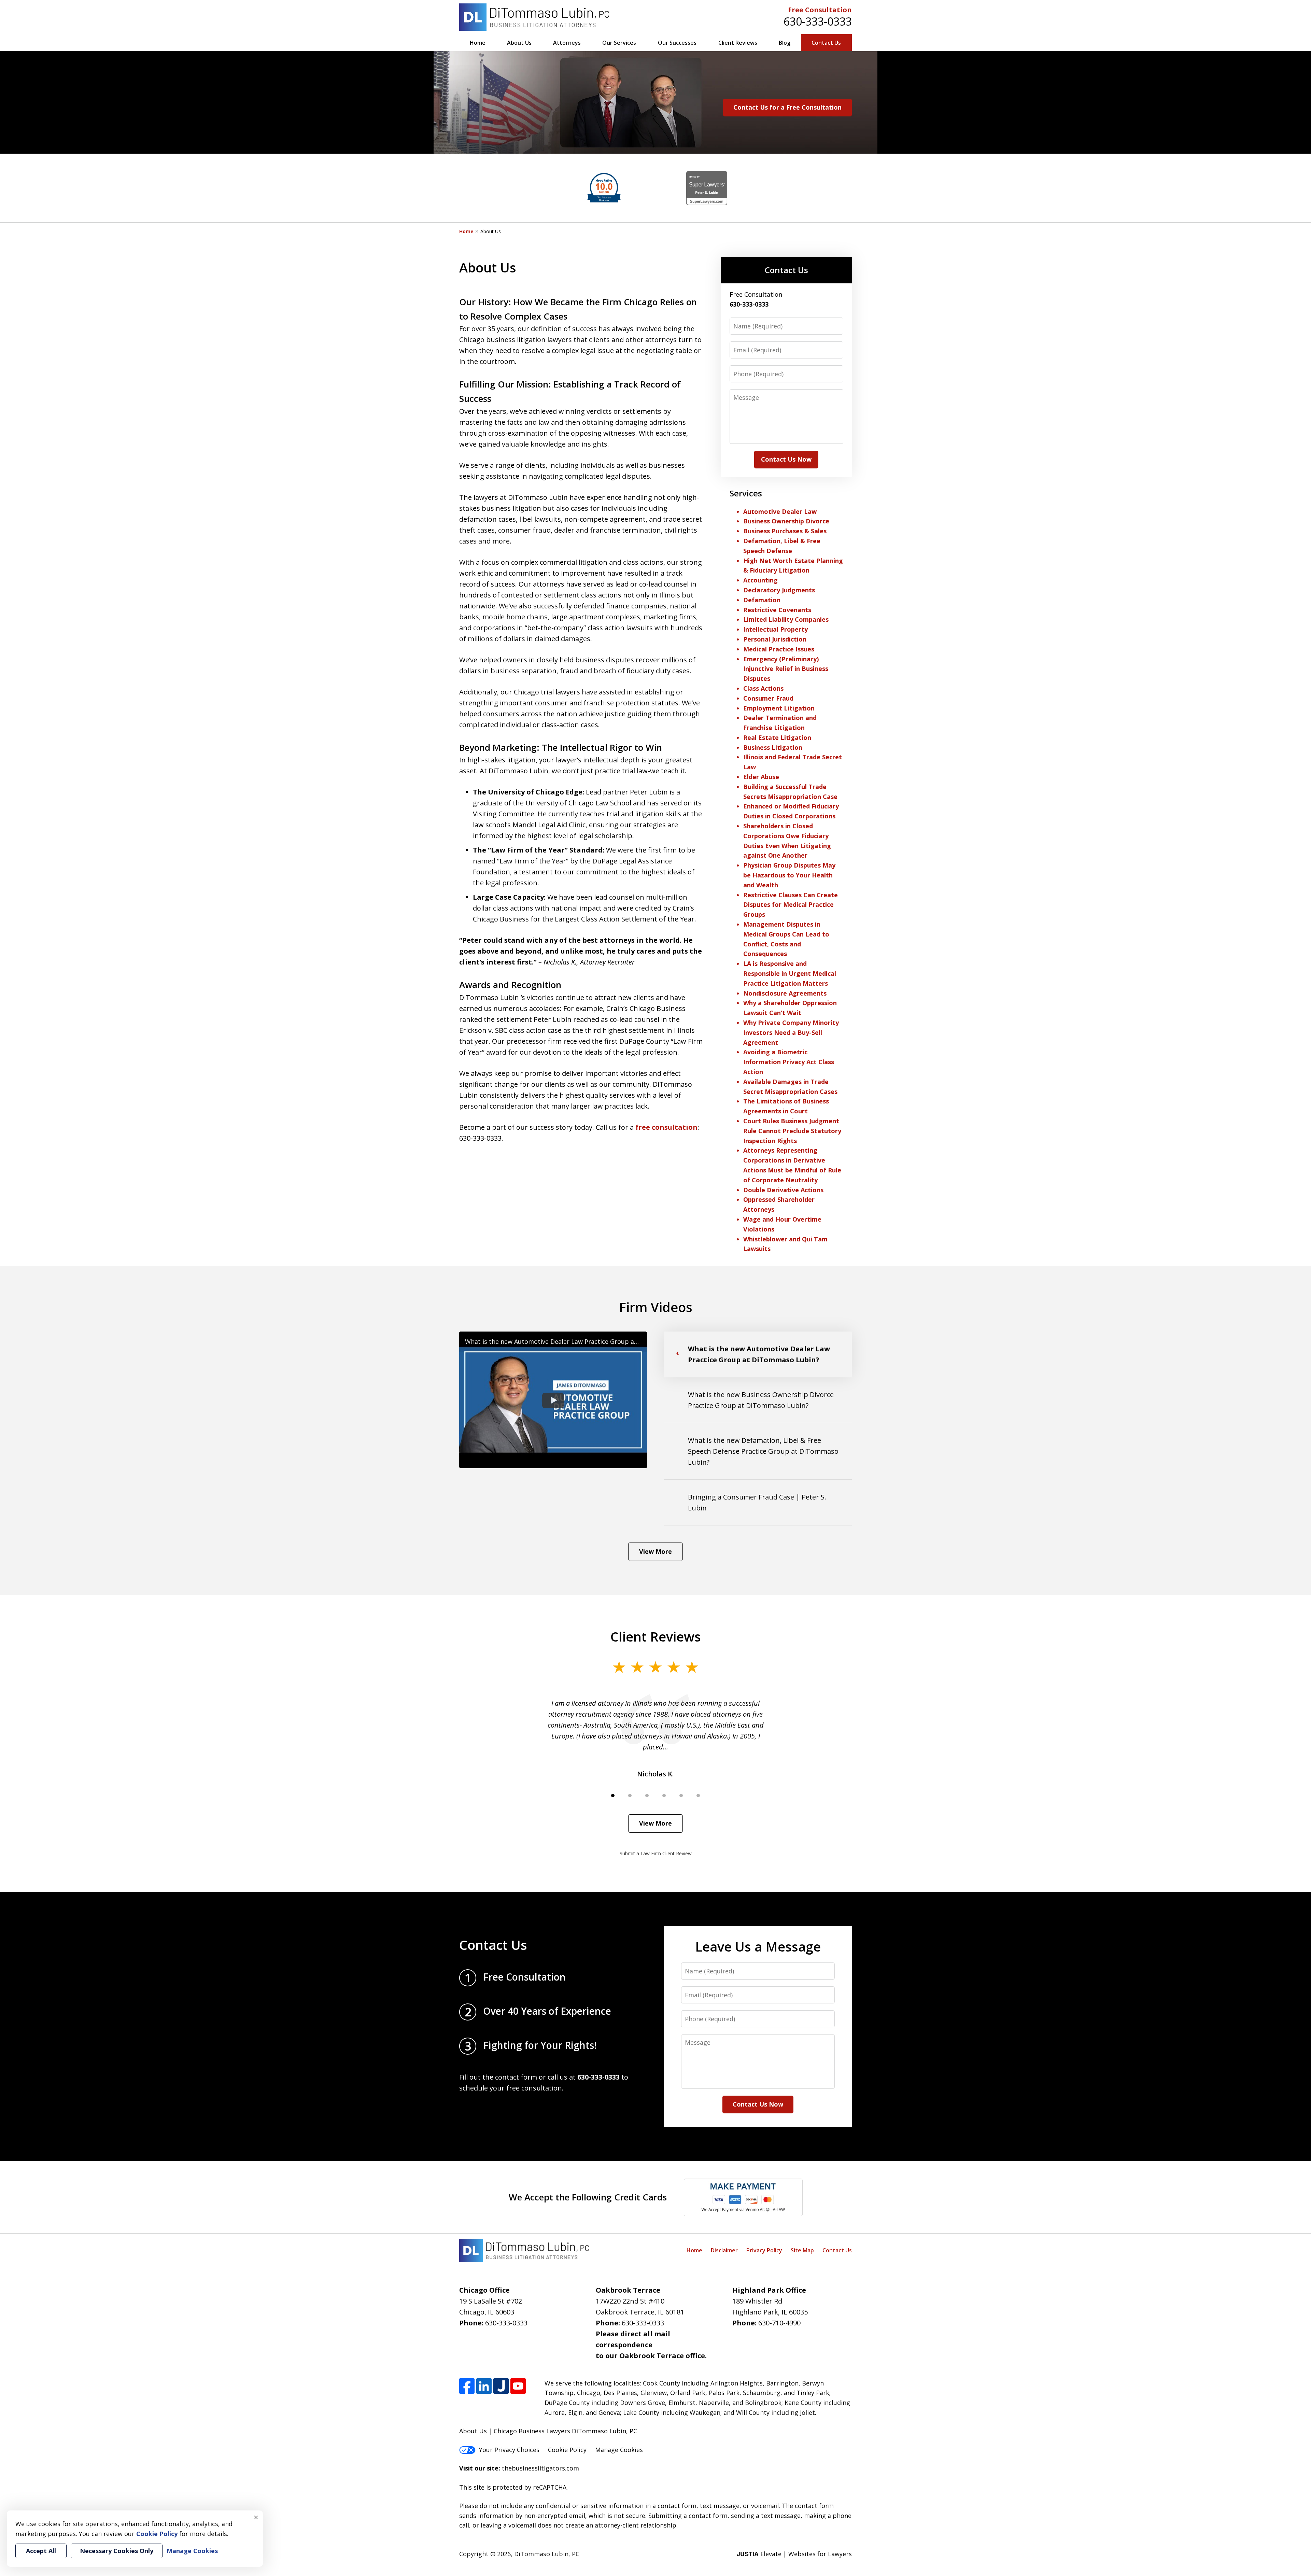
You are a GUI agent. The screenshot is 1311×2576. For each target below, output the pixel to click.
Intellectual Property (776, 629)
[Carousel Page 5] (681, 1796)
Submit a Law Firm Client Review (656, 1853)
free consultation (666, 1127)
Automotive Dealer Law (780, 511)
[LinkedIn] (484, 2386)
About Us (519, 43)
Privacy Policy (764, 2250)
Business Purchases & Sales (785, 531)
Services (746, 493)
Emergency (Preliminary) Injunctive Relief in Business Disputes (786, 669)
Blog (785, 43)
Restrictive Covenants (777, 610)
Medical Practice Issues (779, 649)
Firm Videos (656, 1307)
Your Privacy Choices (509, 2450)
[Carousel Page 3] (647, 1796)
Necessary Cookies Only (117, 2551)
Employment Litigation (779, 708)
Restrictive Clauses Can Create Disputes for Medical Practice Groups (791, 905)
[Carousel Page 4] (664, 1796)
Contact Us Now (786, 459)
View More (655, 1551)
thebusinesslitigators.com (540, 2468)
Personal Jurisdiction (775, 639)
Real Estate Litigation (777, 737)
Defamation (762, 600)
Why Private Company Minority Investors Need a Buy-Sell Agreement (791, 1032)
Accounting (760, 580)
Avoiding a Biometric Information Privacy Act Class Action (789, 1062)
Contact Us (826, 43)
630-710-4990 (779, 2323)
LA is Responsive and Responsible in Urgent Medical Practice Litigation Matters (790, 973)
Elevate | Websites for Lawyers (794, 2554)
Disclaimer (724, 2250)
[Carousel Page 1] (613, 1796)
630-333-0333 (818, 21)
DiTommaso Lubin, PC (547, 2554)
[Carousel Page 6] (698, 1796)
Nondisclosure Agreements (785, 993)
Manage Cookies (619, 2450)
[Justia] (501, 2386)
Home (478, 43)
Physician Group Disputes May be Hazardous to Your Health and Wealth (789, 875)
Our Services (619, 43)
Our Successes (677, 43)
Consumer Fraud (768, 698)
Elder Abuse (761, 777)
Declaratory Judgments (779, 590)
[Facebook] (467, 2386)
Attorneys (567, 43)
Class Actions (763, 688)
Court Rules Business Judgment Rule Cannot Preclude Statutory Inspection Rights (792, 1131)
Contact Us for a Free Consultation (787, 107)
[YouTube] (518, 2386)
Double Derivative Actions (783, 1190)
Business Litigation (773, 747)
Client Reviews (738, 43)
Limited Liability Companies (786, 619)
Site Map (802, 2250)
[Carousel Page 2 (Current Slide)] (630, 1796)
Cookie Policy (567, 2450)
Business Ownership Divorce (786, 521)
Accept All (41, 2551)
